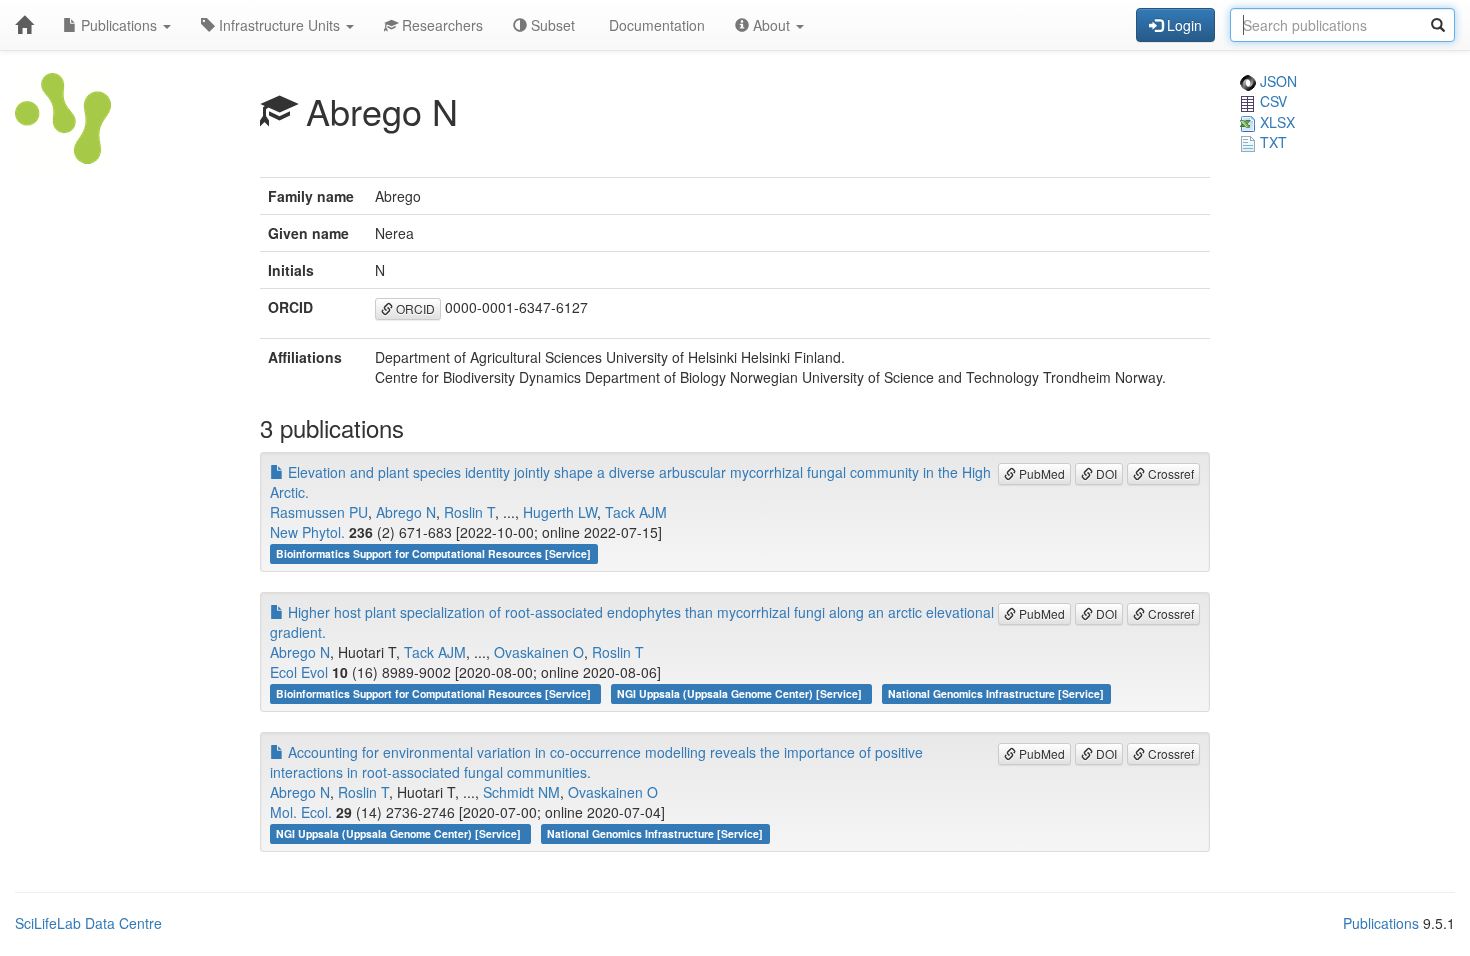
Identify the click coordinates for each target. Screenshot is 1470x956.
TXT (1271, 142)
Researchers (440, 25)
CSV (1271, 101)
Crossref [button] (1169, 473)
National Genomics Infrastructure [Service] (996, 693)
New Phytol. (307, 532)
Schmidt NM (521, 792)
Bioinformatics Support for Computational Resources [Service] (433, 553)
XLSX (1275, 122)
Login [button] (1182, 25)
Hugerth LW (560, 512)
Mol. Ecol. (301, 812)
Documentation (655, 25)
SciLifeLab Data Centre (88, 923)
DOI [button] (1105, 473)
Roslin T (469, 512)
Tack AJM (636, 512)
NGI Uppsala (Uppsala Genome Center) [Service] (741, 693)
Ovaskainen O (539, 652)
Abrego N (406, 512)
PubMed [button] (1040, 473)
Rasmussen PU (319, 512)
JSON (1276, 81)
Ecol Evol (299, 672)
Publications (119, 25)
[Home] (24, 25)
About (771, 25)
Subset (551, 25)
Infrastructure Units (279, 25)
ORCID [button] (414, 308)
